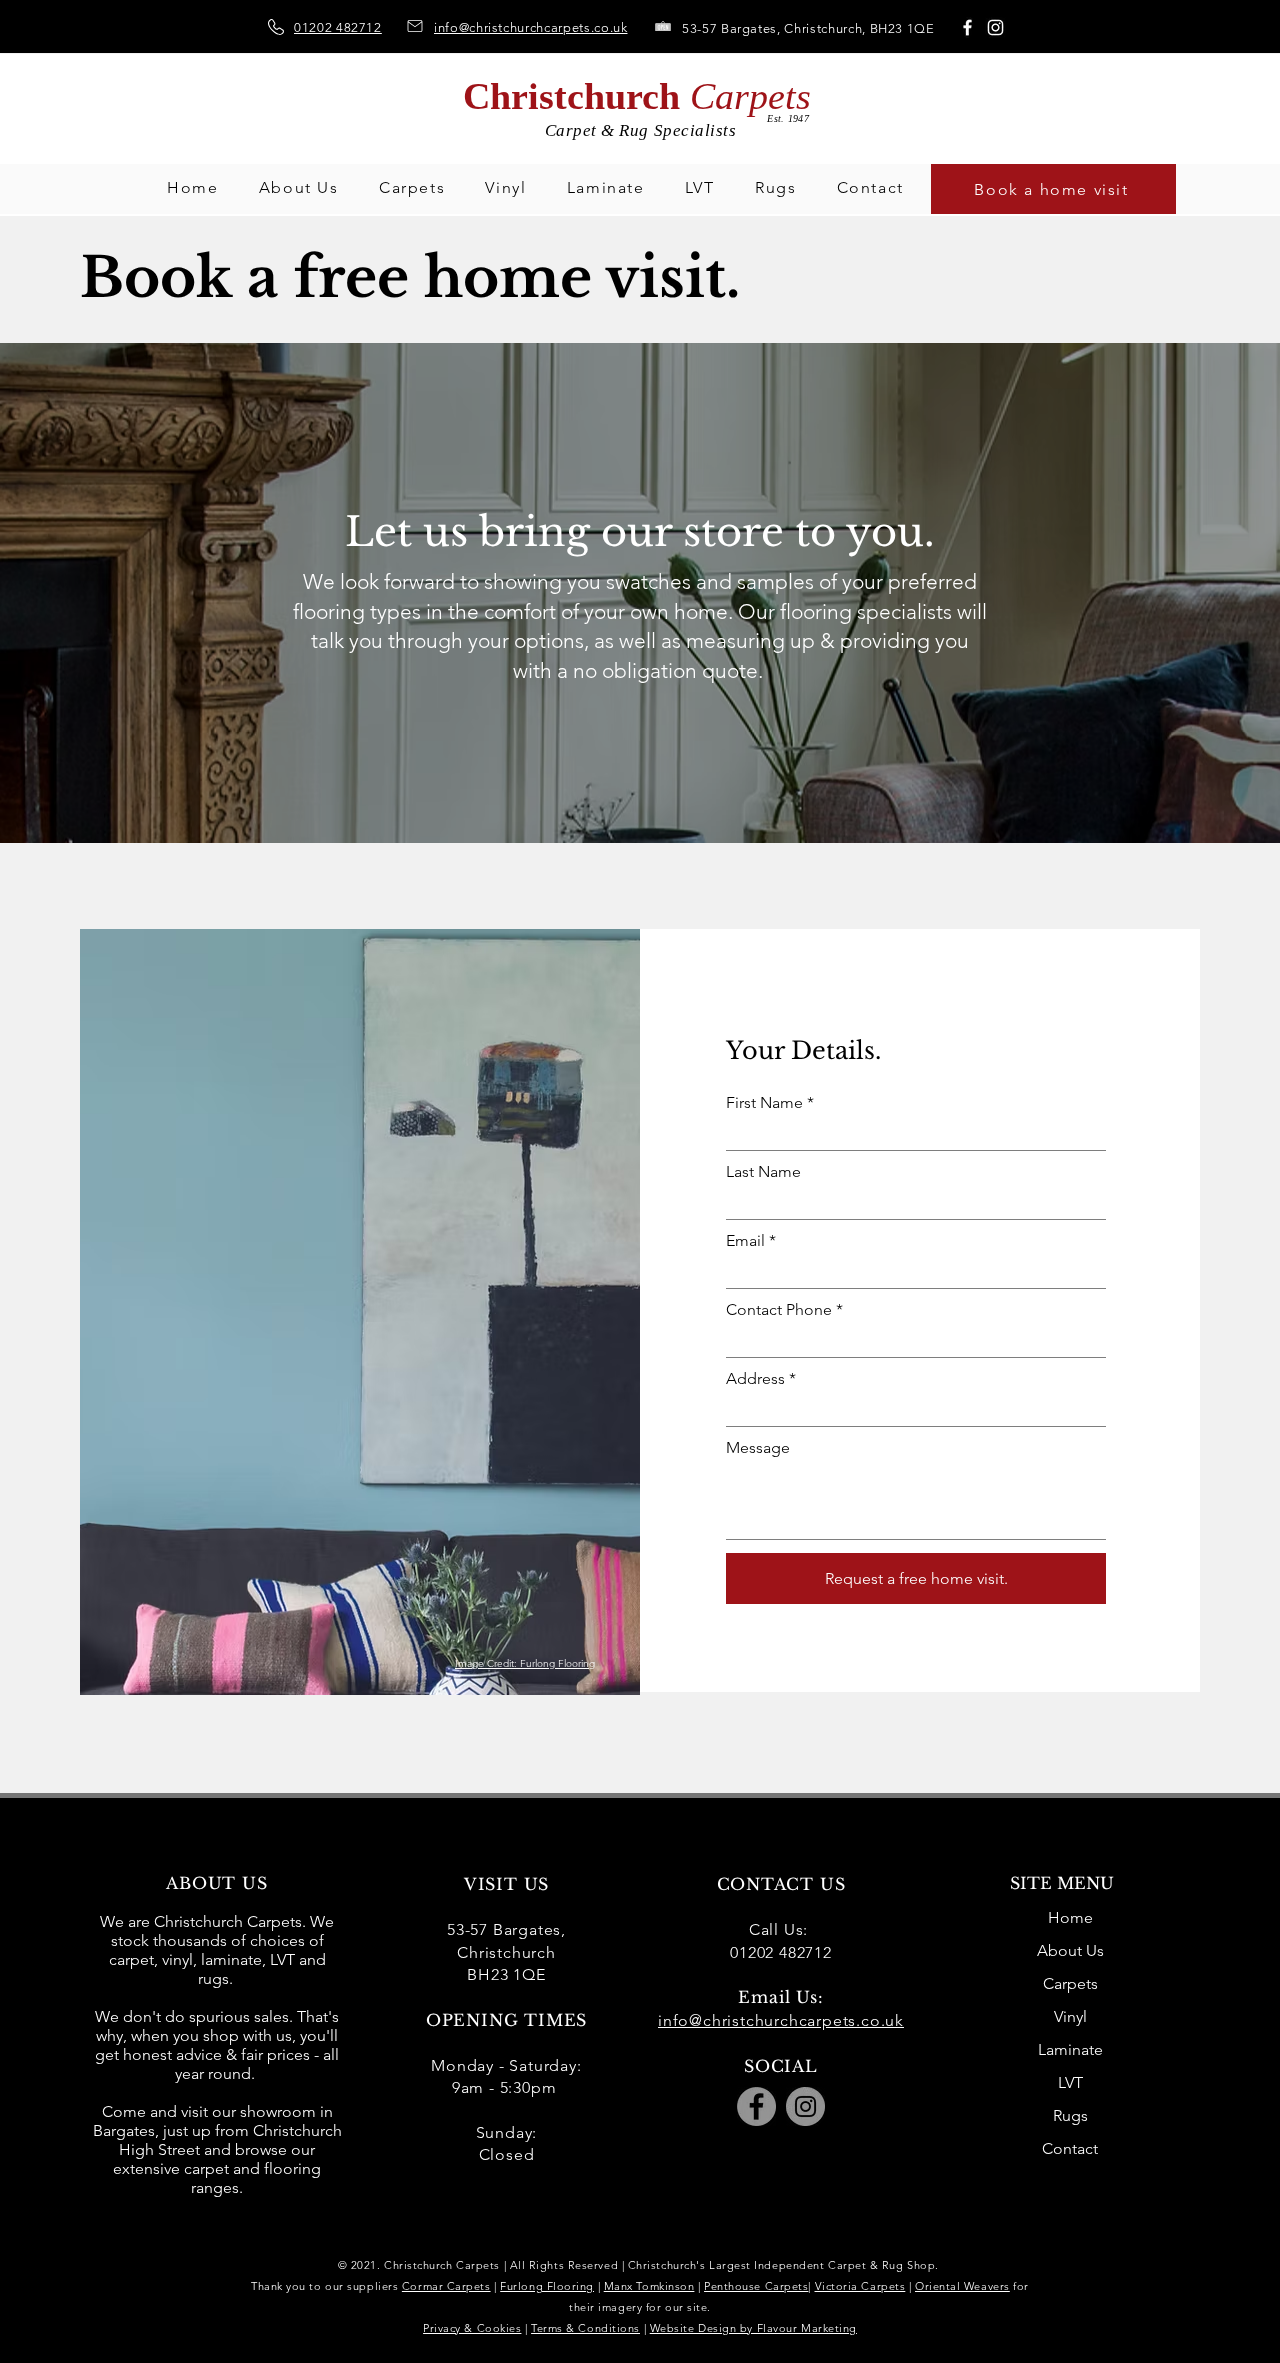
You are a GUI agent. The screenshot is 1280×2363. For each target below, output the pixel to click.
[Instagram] (995, 27)
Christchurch (637, 96)
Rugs (1070, 2115)
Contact (1070, 2148)
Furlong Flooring (547, 2286)
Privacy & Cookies (472, 2328)
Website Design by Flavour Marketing (753, 2328)
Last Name (763, 1172)
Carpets (1070, 1983)
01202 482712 (338, 27)
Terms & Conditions (585, 2328)
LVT (1070, 2082)
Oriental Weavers (962, 2286)
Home (1070, 1917)
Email (745, 1241)
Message (758, 1448)
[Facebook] (967, 27)
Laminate (1070, 2049)
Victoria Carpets (860, 2286)
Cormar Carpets (446, 2286)
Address (755, 1379)
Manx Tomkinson (649, 2286)
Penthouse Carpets (756, 2286)
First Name (764, 1103)
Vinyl (1070, 2016)
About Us (1070, 1950)
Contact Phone (779, 1310)
